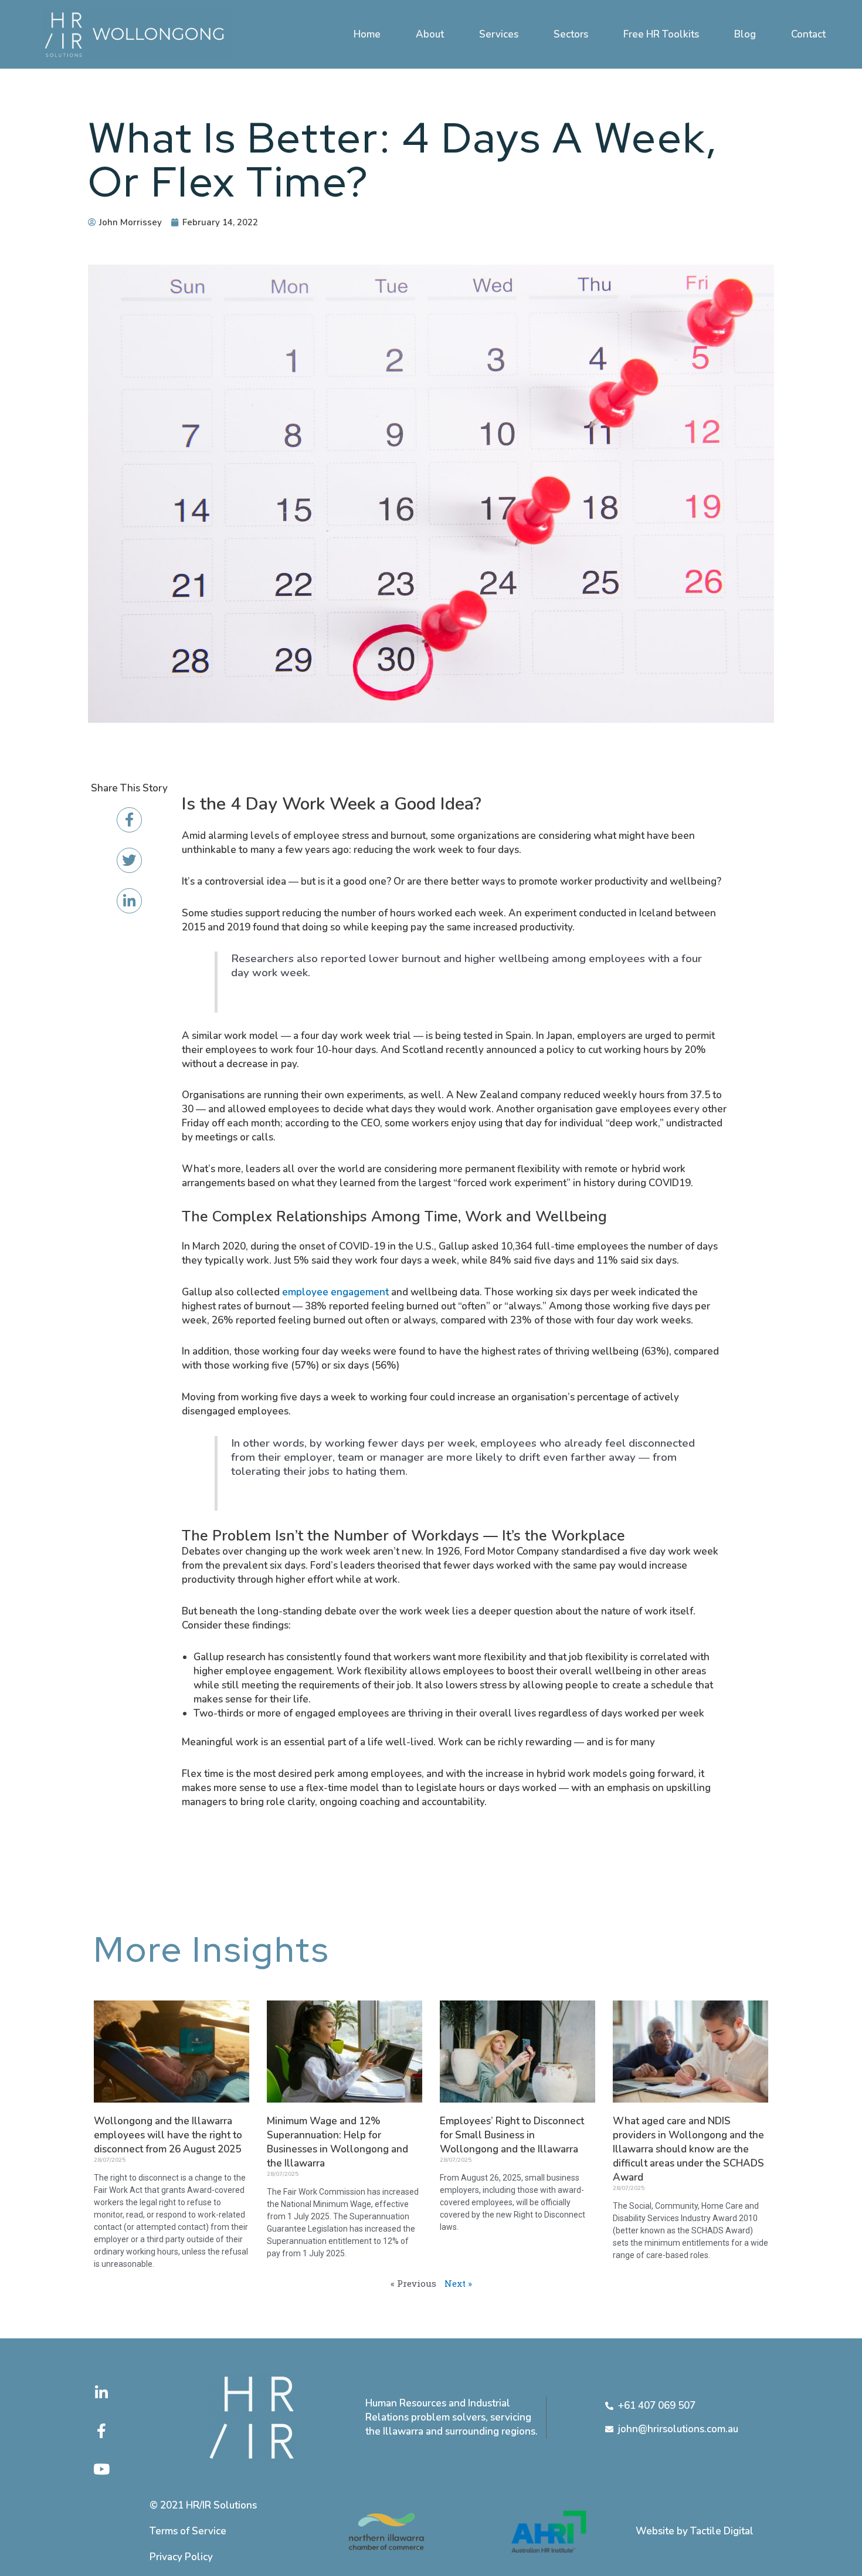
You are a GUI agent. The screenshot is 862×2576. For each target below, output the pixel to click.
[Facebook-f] (129, 820)
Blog (745, 34)
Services (499, 34)
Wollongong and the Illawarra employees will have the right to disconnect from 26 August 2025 (168, 2135)
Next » (458, 2283)
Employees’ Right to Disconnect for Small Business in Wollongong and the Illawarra (512, 2135)
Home (367, 34)
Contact (808, 34)
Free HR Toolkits (661, 34)
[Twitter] (129, 860)
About (430, 34)
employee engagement (335, 1292)
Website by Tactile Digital (695, 2531)
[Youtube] (101, 2469)
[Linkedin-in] (129, 901)
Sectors (571, 34)
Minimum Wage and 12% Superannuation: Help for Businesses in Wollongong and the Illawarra (337, 2142)
